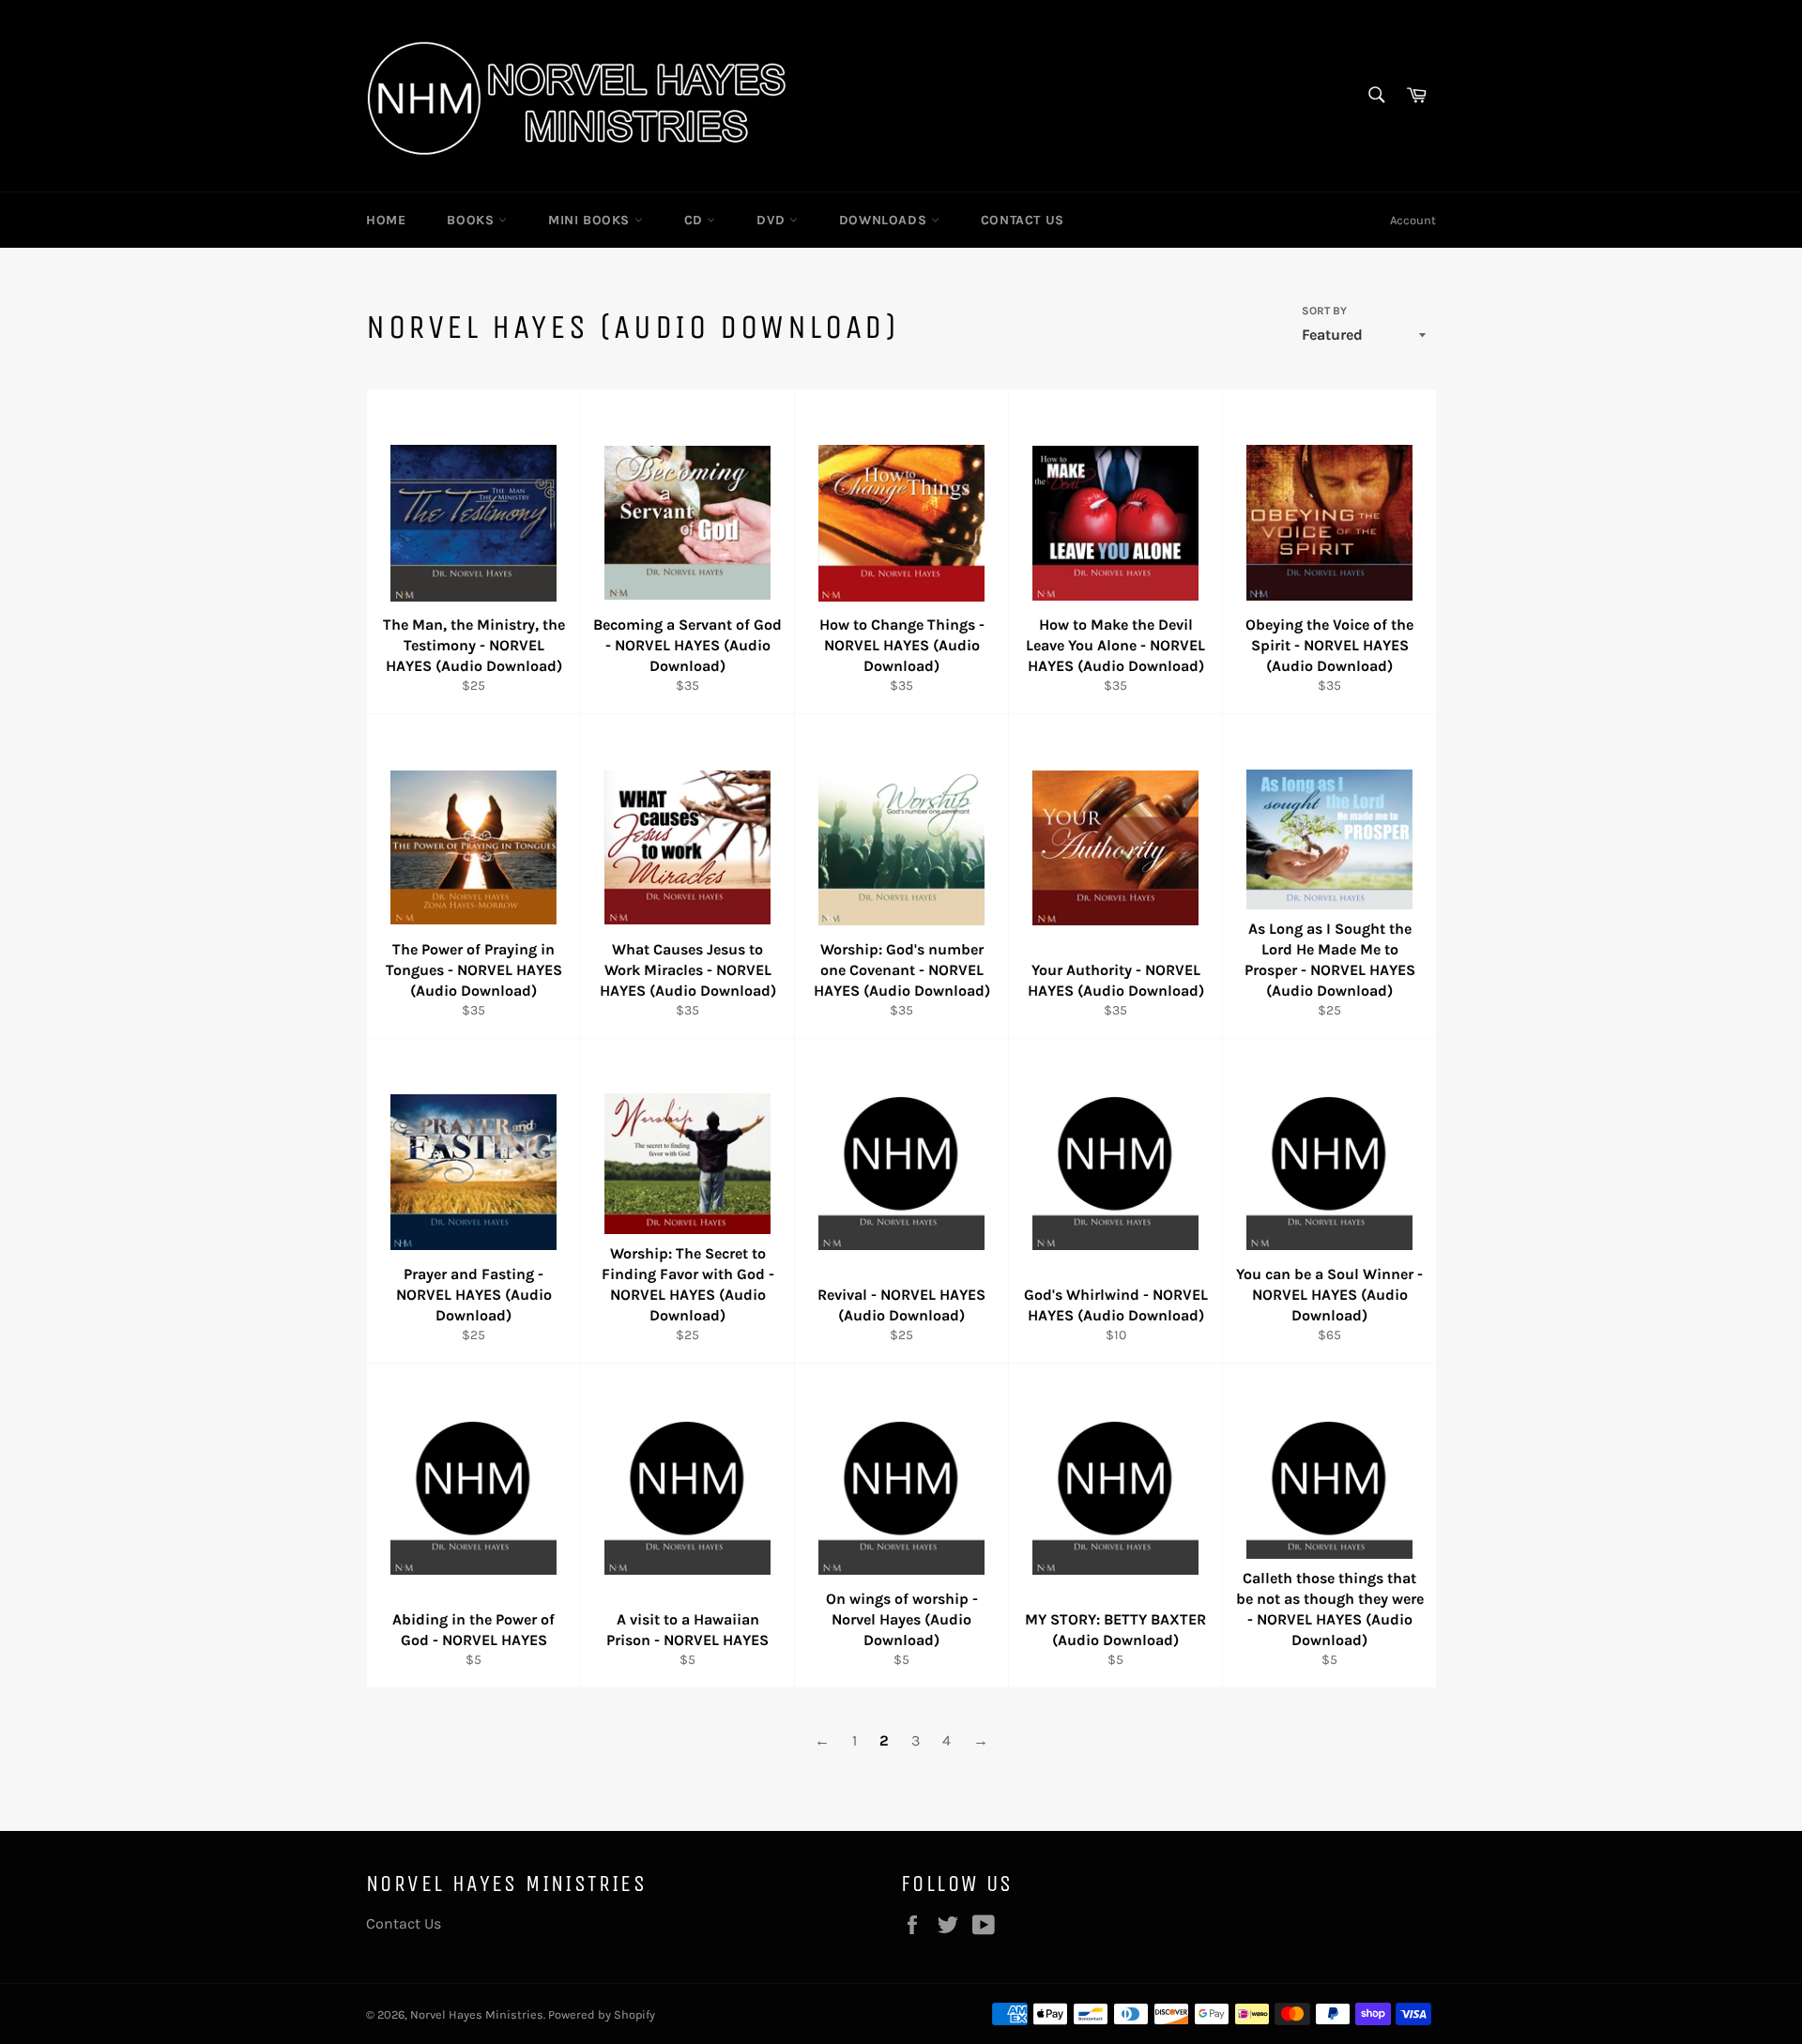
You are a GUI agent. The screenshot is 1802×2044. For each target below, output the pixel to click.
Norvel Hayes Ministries (477, 2014)
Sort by (1324, 311)
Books (473, 220)
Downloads (885, 220)
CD (696, 220)
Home (386, 220)
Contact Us (1023, 220)
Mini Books (591, 220)
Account (1413, 220)
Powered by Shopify (602, 2014)
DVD (772, 220)
